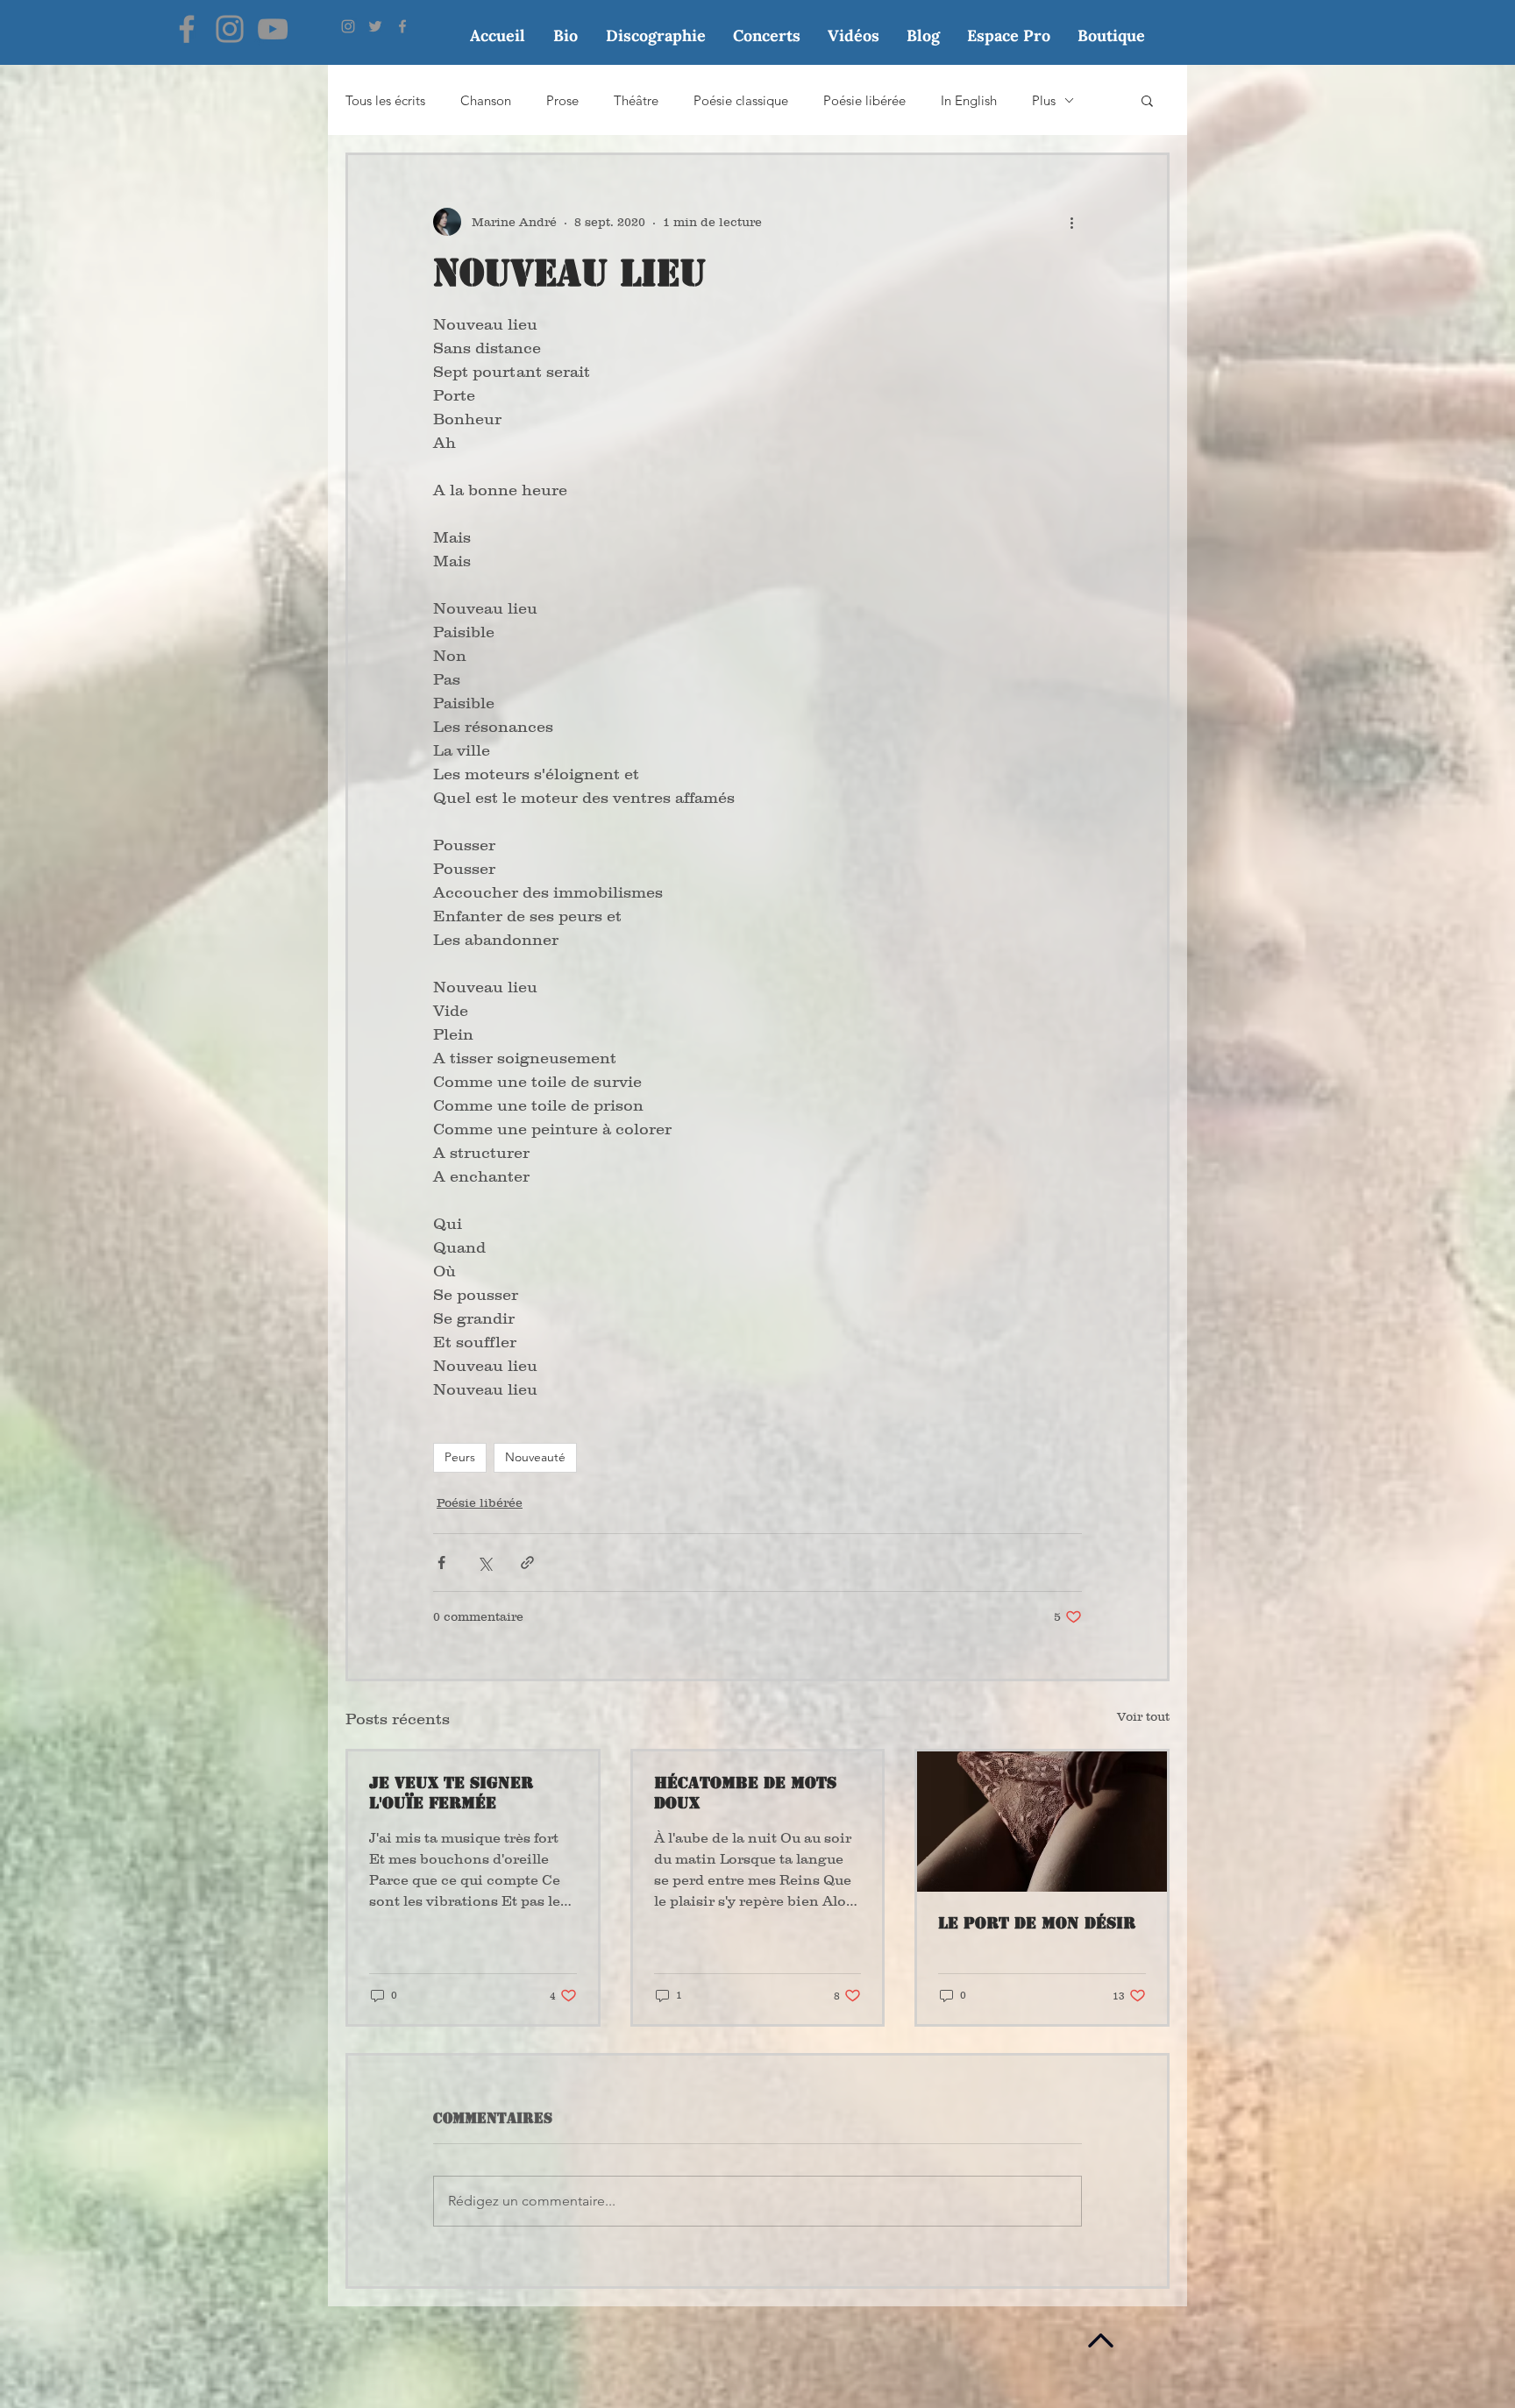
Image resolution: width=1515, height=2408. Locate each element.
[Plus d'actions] (1071, 222)
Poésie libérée (864, 100)
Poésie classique (741, 100)
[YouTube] (273, 29)
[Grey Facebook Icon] (402, 26)
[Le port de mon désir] (1042, 1822)
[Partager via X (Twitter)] (484, 1563)
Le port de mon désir (1037, 1923)
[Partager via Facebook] (441, 1563)
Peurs (460, 1457)
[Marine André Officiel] (187, 29)
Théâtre (636, 100)
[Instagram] (230, 29)
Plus (1044, 100)
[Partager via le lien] (527, 1563)
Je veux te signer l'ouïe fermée (451, 1793)
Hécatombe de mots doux (745, 1793)
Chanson (486, 100)
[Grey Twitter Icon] (375, 26)
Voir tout (1143, 1716)
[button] (1147, 100)
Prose (562, 100)
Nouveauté (535, 1457)
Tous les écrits (385, 100)
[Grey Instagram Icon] (348, 26)
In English (969, 100)
